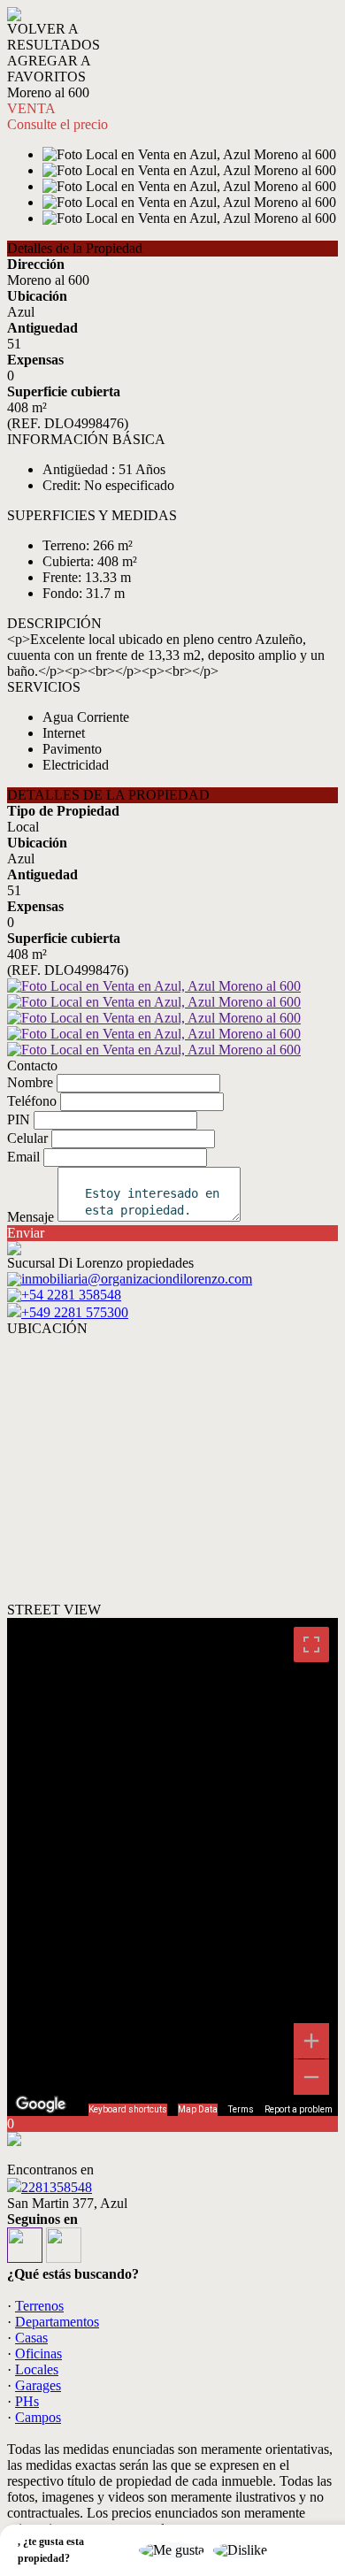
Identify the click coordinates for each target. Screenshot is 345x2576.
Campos (38, 2417)
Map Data (198, 2109)
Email (23, 1157)
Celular (27, 1138)
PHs (27, 2401)
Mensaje (31, 1217)
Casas (31, 2338)
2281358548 (57, 2187)
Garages (38, 2385)
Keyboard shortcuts (128, 2109)
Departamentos (57, 2322)
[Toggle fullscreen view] (311, 1644)
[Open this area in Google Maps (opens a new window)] (41, 2104)
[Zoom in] (311, 2041)
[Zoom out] (311, 2077)
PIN (19, 1119)
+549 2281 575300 (75, 1312)
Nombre (30, 1082)
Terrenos (39, 2306)
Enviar (26, 1233)
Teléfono (32, 1101)
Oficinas (38, 2354)
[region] (172, 1867)
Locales (37, 2369)
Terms (241, 2109)
